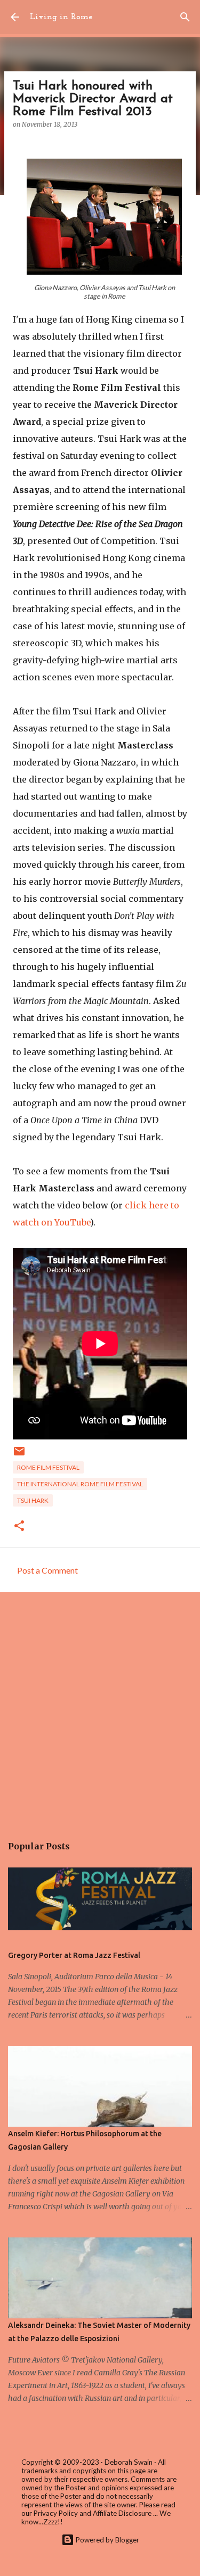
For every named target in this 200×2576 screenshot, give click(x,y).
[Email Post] (19, 1455)
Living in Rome (61, 17)
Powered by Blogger (107, 2540)
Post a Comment (47, 1570)
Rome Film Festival (48, 1467)
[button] (19, 1526)
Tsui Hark (33, 1500)
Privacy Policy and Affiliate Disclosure (93, 2513)
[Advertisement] (100, 1708)
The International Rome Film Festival (80, 1484)
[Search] (185, 17)
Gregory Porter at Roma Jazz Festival (74, 1955)
